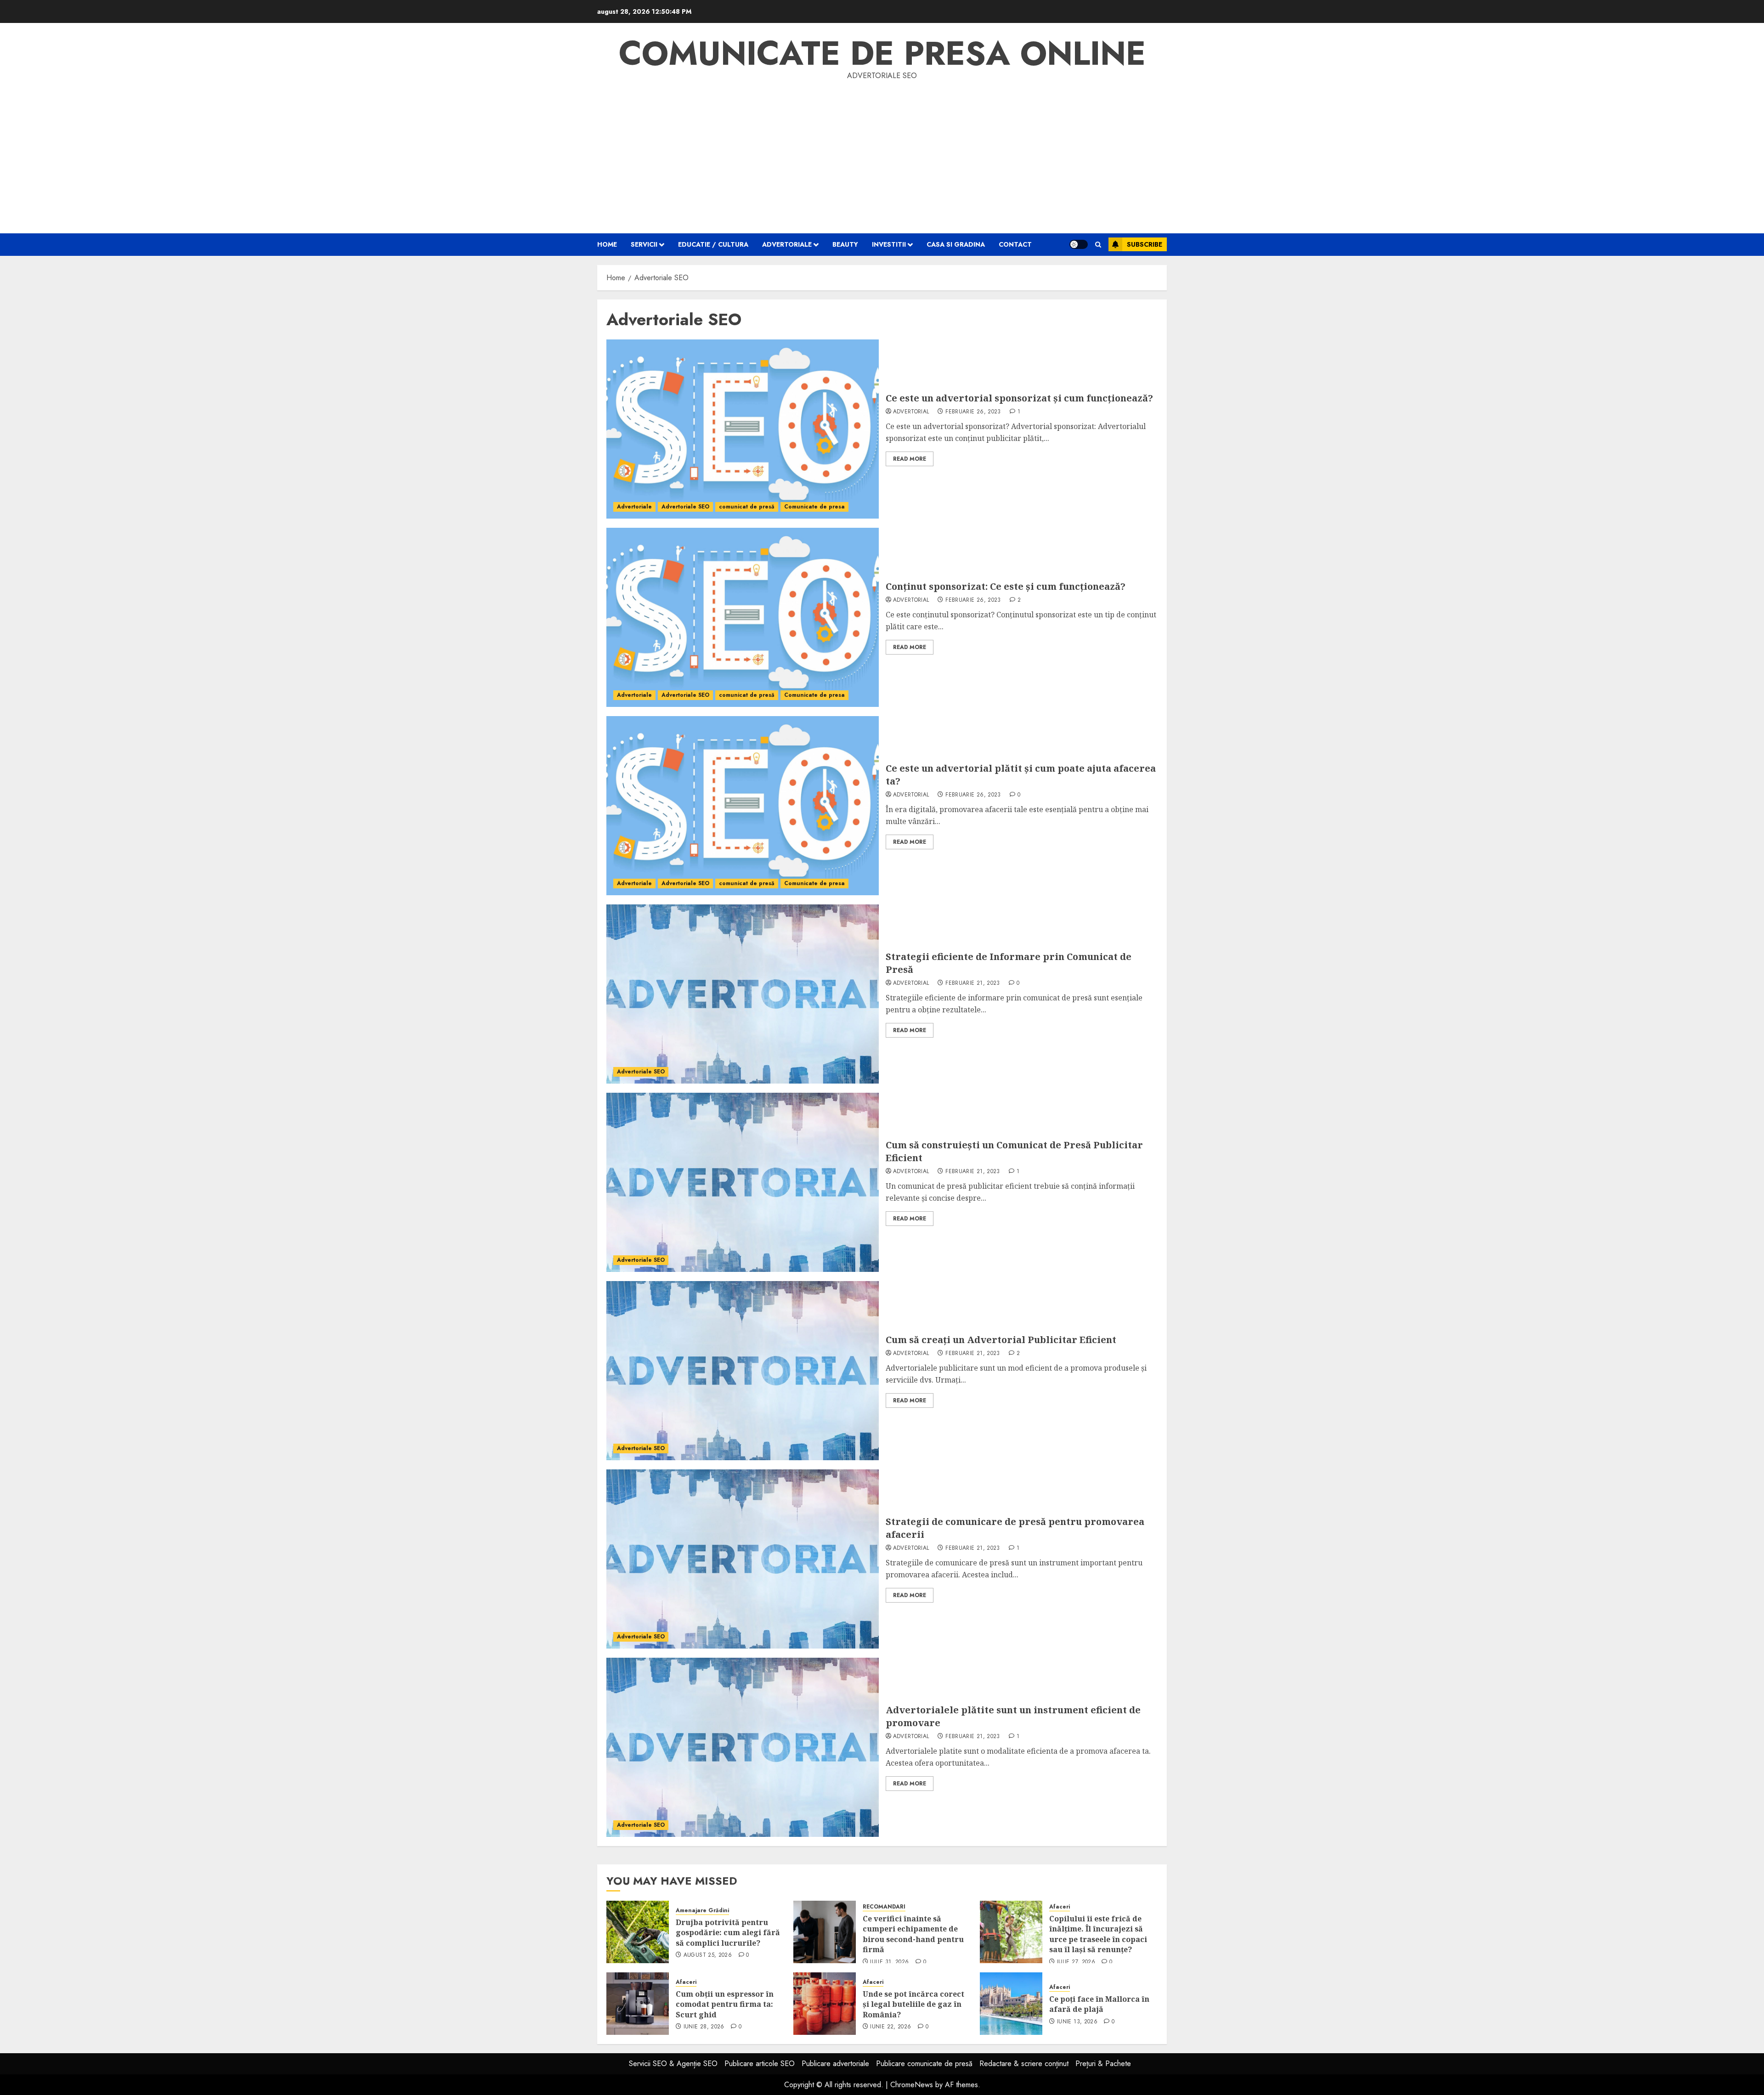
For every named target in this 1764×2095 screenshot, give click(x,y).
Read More (910, 459)
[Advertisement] (882, 151)
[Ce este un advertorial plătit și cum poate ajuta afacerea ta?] (743, 806)
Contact (1015, 244)
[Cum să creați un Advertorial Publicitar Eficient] (743, 1371)
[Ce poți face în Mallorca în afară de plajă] (1011, 2004)
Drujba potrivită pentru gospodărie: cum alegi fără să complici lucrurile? (728, 1933)
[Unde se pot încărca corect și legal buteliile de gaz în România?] (825, 2004)
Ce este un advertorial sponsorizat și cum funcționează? (1019, 398)
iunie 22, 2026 (890, 2027)
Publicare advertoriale (835, 2064)
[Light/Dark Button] (1079, 244)
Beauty (845, 244)
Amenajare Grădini (702, 1911)
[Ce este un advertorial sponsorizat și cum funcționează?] (743, 429)
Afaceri (1060, 1907)
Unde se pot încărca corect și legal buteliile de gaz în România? (913, 2004)
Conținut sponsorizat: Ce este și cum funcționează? (1006, 586)
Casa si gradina (956, 244)
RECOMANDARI (884, 1907)
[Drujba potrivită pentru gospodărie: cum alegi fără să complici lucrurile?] (638, 1932)
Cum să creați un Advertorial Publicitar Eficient (1001, 1340)
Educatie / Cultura (713, 244)
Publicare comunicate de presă (924, 2064)
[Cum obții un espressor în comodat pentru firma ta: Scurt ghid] (638, 2004)
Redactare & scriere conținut (1024, 2064)
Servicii (644, 244)
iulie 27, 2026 (1076, 1962)
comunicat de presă (747, 507)
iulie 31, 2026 (889, 1962)
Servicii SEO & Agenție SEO (673, 2064)
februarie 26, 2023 (973, 412)
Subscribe (1145, 244)
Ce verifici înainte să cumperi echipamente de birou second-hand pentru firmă (913, 1934)
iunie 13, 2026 (1077, 2022)
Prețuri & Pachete (1103, 2064)
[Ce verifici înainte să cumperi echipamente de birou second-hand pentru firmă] (825, 1932)
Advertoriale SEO (685, 507)
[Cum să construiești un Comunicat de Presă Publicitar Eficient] (743, 1182)
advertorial (911, 412)
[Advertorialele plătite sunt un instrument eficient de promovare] (743, 1747)
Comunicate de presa (814, 507)
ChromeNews (912, 2085)
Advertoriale (787, 244)
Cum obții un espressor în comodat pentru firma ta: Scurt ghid (725, 2004)
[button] (1098, 245)
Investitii (889, 244)
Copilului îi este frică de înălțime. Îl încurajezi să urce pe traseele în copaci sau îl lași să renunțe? (1098, 1934)
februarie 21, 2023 (972, 983)
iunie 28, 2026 (704, 2027)
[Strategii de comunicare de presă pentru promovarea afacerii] (743, 1559)
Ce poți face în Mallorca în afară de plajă (1099, 2004)
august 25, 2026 (708, 1955)
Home (607, 244)
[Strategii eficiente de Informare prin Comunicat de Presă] (743, 994)
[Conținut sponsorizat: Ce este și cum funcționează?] (743, 617)
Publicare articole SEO (760, 2064)
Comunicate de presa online (882, 53)
